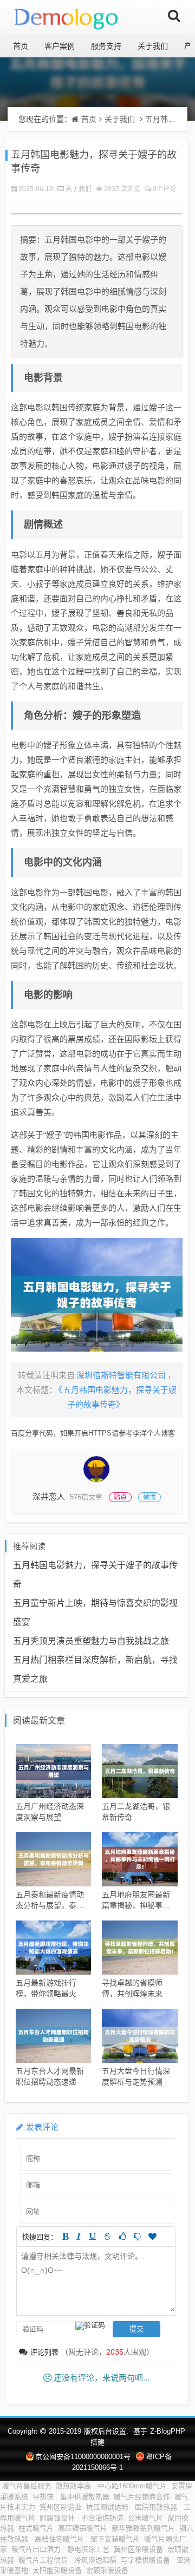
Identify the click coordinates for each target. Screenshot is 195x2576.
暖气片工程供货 (44, 2560)
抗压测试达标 (108, 2507)
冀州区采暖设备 (138, 2549)
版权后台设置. (106, 2431)
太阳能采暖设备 (57, 2570)
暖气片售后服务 (27, 2486)
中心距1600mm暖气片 (132, 2486)
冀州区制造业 (61, 2507)
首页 (21, 46)
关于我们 (153, 46)
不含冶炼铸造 (102, 2518)
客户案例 (60, 46)
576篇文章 (86, 1497)
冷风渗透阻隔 (95, 2560)
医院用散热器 (157, 2507)
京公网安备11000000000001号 (83, 2457)
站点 (120, 1497)
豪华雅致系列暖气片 (143, 2528)
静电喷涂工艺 (88, 2549)
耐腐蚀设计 (58, 2518)
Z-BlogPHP (168, 2431)
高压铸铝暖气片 (83, 2528)
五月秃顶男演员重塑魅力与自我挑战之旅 (91, 1641)
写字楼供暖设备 (147, 2560)
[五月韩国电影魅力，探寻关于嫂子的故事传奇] (97, 1295)
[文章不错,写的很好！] (123, 2236)
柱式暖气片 (36, 2528)
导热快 (44, 2497)
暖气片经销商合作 (142, 2497)
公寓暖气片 (145, 2518)
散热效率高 (74, 2486)
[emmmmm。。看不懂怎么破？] (137, 2236)
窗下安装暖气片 (115, 2539)
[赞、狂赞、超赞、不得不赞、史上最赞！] (152, 2236)
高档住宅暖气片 (60, 2539)
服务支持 (106, 46)
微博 (149, 1497)
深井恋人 (49, 1496)
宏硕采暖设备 (107, 2570)
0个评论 (164, 189)
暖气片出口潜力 (37, 2549)
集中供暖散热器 (85, 2497)
